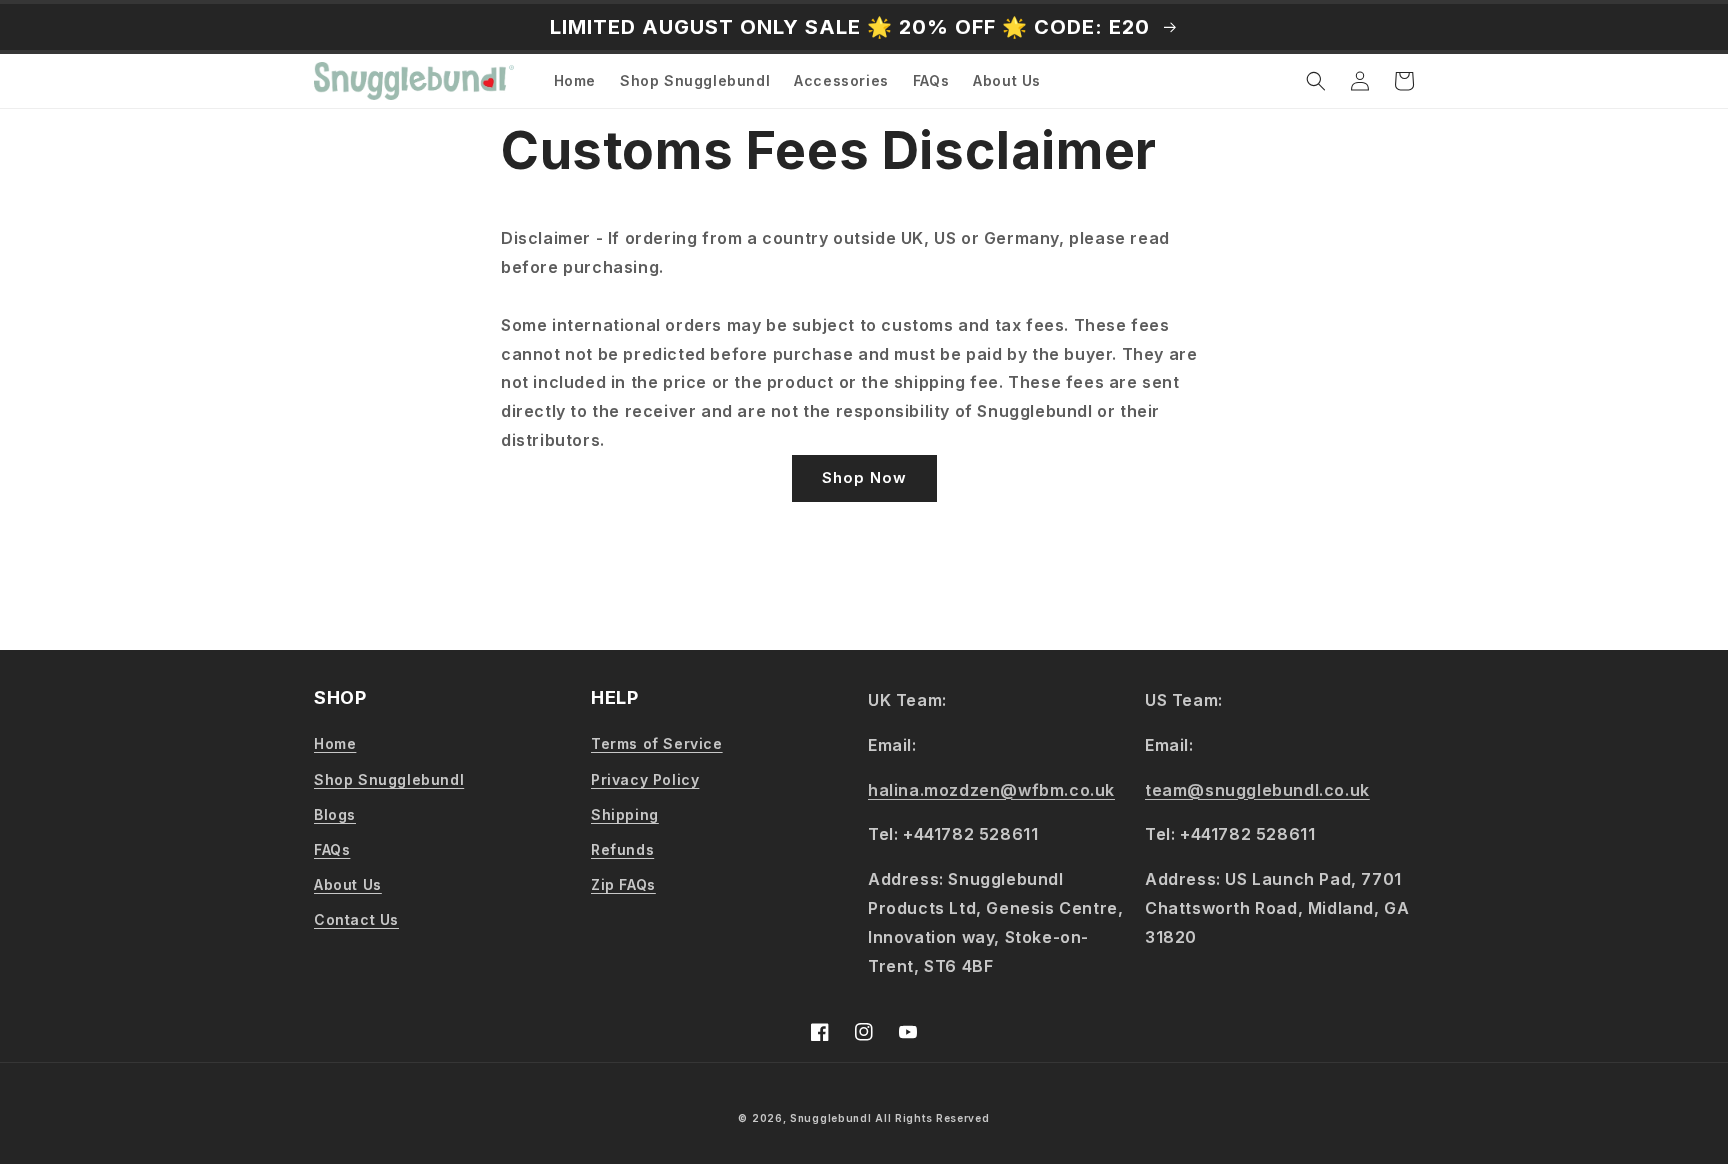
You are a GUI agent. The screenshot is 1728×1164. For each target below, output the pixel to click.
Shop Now (864, 477)
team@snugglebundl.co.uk (1257, 790)
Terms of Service (657, 743)
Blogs (335, 814)
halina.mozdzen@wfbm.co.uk (991, 790)
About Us (348, 884)
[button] (1316, 81)
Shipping (625, 814)
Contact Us (356, 919)
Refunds (622, 849)
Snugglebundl (832, 1118)
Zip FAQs (623, 884)
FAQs (332, 849)
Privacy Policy (645, 779)
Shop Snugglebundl (389, 779)
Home (335, 743)
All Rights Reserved (932, 1118)
